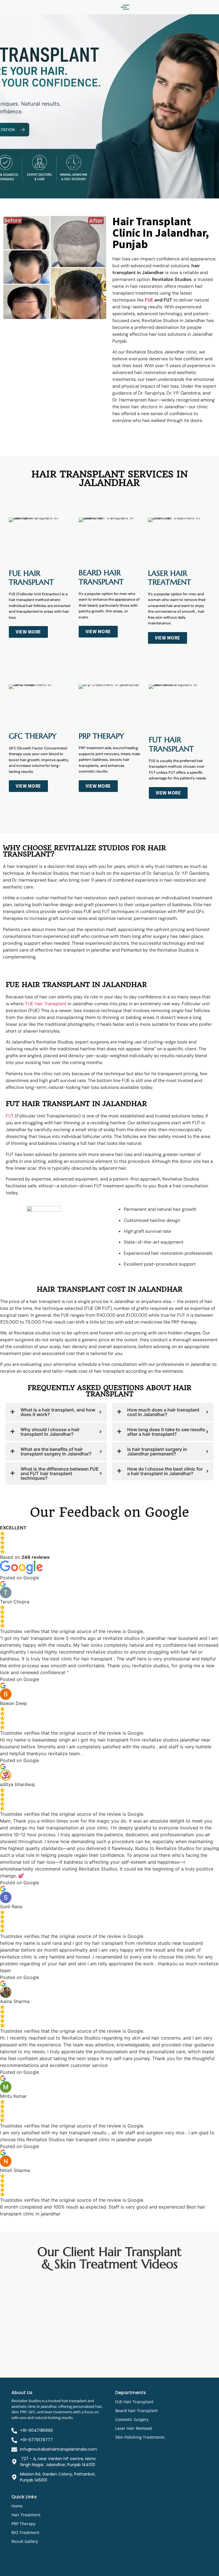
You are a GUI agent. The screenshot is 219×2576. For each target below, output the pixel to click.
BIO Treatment (25, 2532)
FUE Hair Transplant (46, 1004)
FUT (10, 1116)
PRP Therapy (23, 2524)
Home (17, 2506)
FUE (149, 300)
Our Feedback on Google (109, 1512)
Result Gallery (25, 2541)
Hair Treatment (26, 2515)
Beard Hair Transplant (136, 2411)
